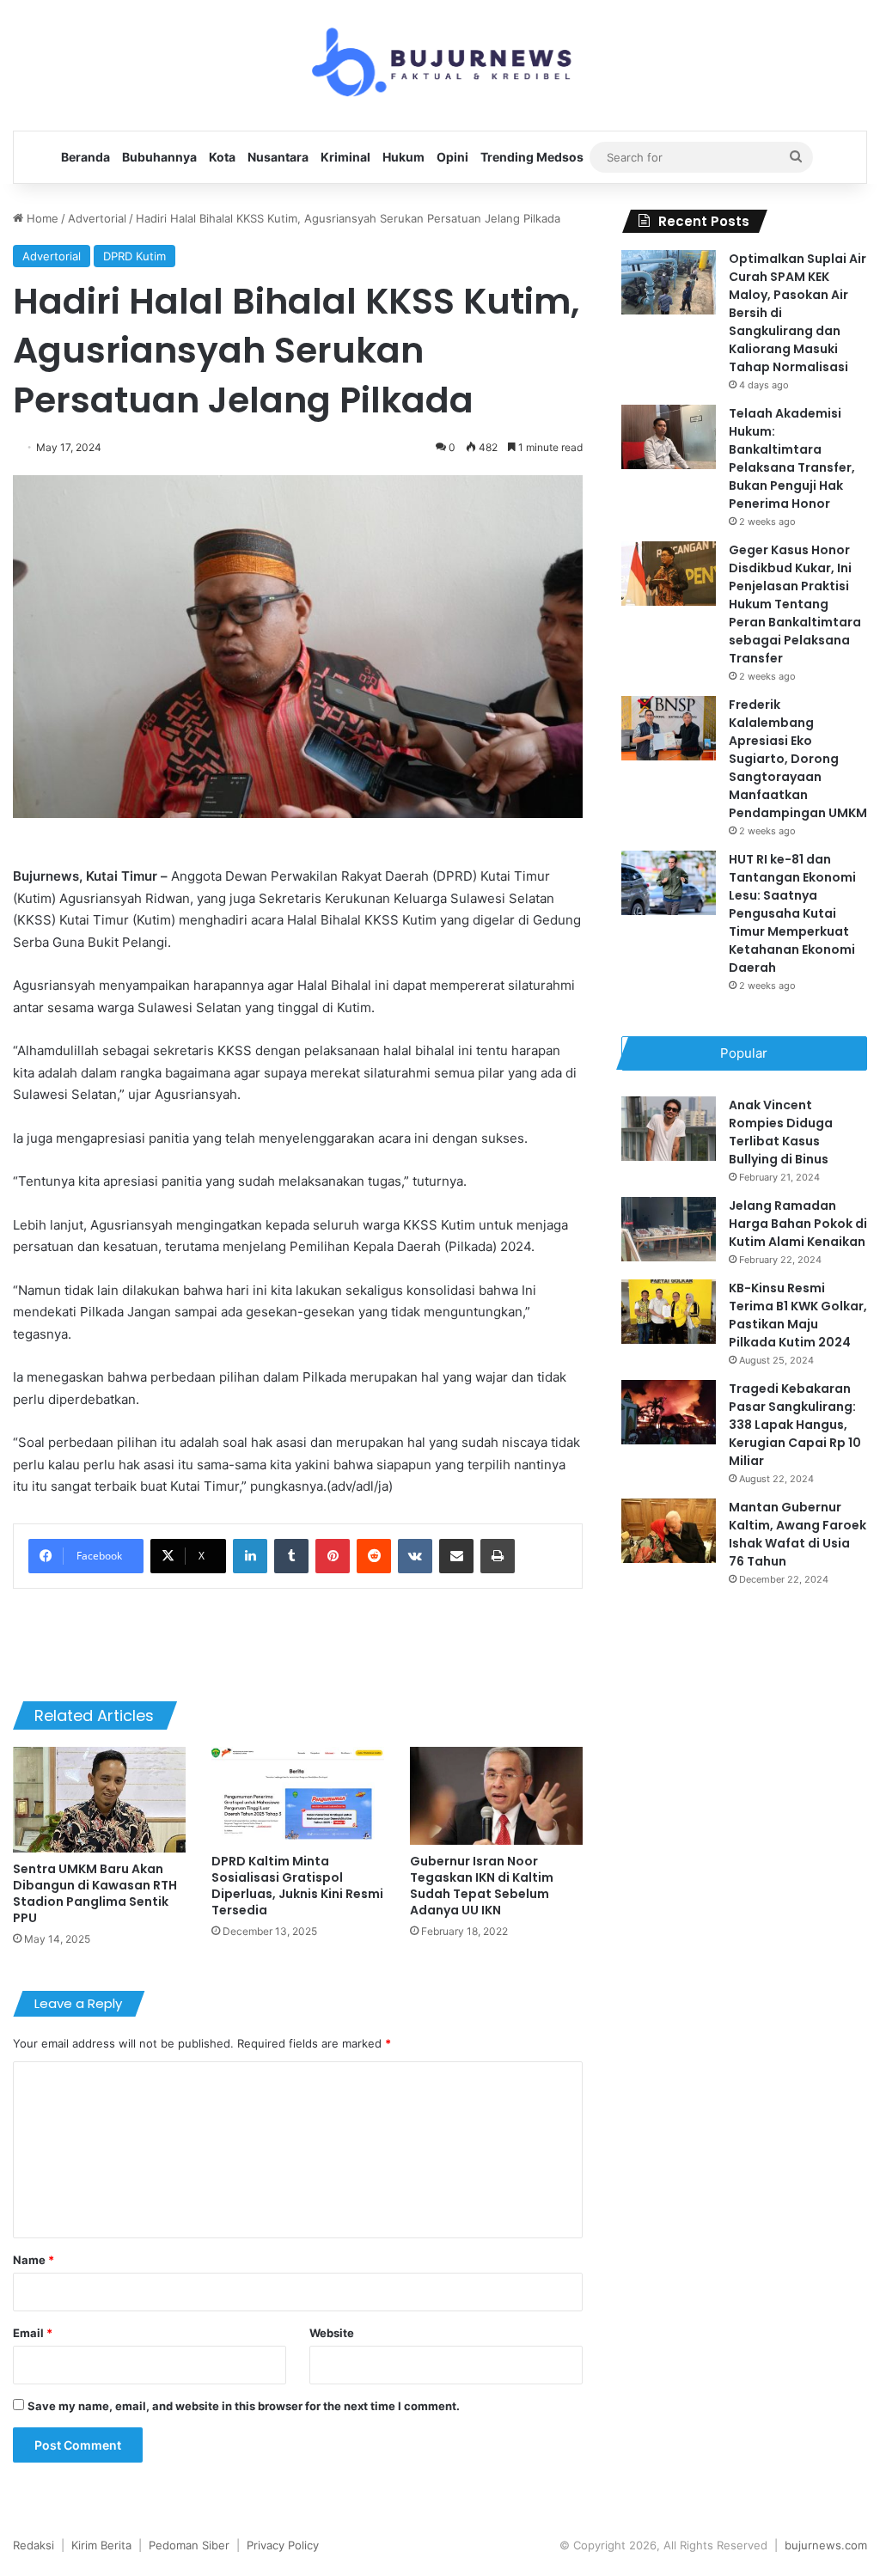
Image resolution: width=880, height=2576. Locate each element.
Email (33, 2333)
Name (34, 2260)
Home (41, 218)
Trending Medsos (532, 157)
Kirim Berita (101, 2545)
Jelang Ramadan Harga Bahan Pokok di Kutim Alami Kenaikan (798, 1224)
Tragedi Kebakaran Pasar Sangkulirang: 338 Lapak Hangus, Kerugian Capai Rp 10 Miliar (795, 1425)
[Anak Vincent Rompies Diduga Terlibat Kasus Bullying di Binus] (669, 1129)
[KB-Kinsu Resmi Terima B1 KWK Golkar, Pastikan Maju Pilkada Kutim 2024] (669, 1312)
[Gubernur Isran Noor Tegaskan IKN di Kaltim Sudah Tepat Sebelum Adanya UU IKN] (496, 1795)
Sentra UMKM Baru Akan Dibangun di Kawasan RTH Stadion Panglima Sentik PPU (95, 1893)
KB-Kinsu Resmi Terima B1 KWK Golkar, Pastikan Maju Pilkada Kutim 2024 (798, 1315)
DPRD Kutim (134, 256)
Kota (222, 157)
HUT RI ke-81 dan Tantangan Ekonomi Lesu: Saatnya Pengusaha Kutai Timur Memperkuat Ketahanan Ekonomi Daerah (792, 913)
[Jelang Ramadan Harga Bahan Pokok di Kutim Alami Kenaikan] (669, 1229)
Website (332, 2333)
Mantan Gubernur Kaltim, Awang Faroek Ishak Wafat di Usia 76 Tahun (797, 1534)
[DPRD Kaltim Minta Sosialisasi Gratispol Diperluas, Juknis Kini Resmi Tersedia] (298, 1795)
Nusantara (278, 157)
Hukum (403, 157)
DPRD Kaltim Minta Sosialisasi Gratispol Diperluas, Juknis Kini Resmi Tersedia (297, 1886)
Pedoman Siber (189, 2545)
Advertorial (97, 218)
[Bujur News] (440, 65)
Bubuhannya (159, 157)
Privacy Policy (283, 2545)
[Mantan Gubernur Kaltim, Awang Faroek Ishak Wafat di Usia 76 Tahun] (669, 1531)
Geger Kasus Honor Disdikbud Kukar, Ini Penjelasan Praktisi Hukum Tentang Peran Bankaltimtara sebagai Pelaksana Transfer (795, 604)
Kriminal (345, 157)
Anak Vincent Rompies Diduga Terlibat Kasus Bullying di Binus (781, 1132)
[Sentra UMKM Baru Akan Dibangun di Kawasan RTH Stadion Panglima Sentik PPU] (99, 1800)
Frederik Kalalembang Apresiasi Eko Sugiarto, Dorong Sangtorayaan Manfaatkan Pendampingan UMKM (798, 759)
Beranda (86, 157)
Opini (452, 157)
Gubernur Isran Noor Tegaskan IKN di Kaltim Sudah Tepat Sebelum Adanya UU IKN (482, 1886)
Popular (744, 1053)
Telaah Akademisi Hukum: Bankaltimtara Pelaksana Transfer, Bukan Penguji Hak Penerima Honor (792, 458)
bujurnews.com (826, 2545)
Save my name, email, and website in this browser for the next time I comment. (244, 2406)
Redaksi (34, 2545)
